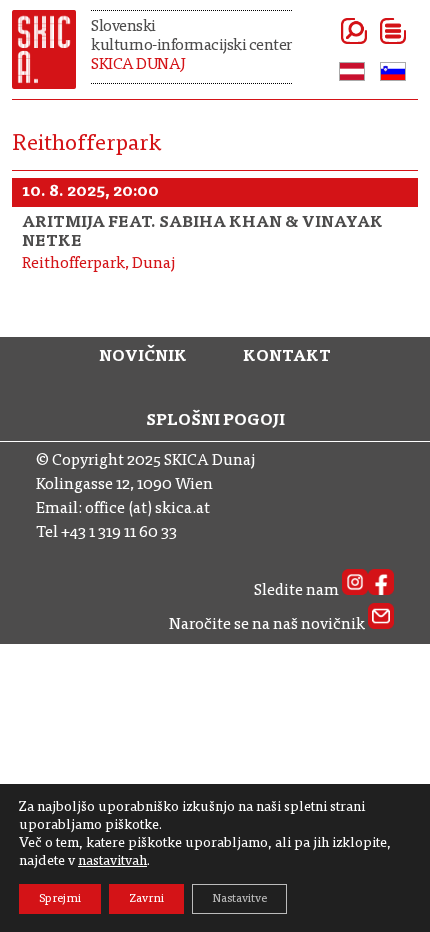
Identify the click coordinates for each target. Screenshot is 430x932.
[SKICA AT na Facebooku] (381, 591)
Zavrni (146, 899)
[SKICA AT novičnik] (381, 625)
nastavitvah (112, 862)
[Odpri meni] (368, 31)
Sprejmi (60, 899)
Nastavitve (239, 899)
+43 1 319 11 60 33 (119, 533)
